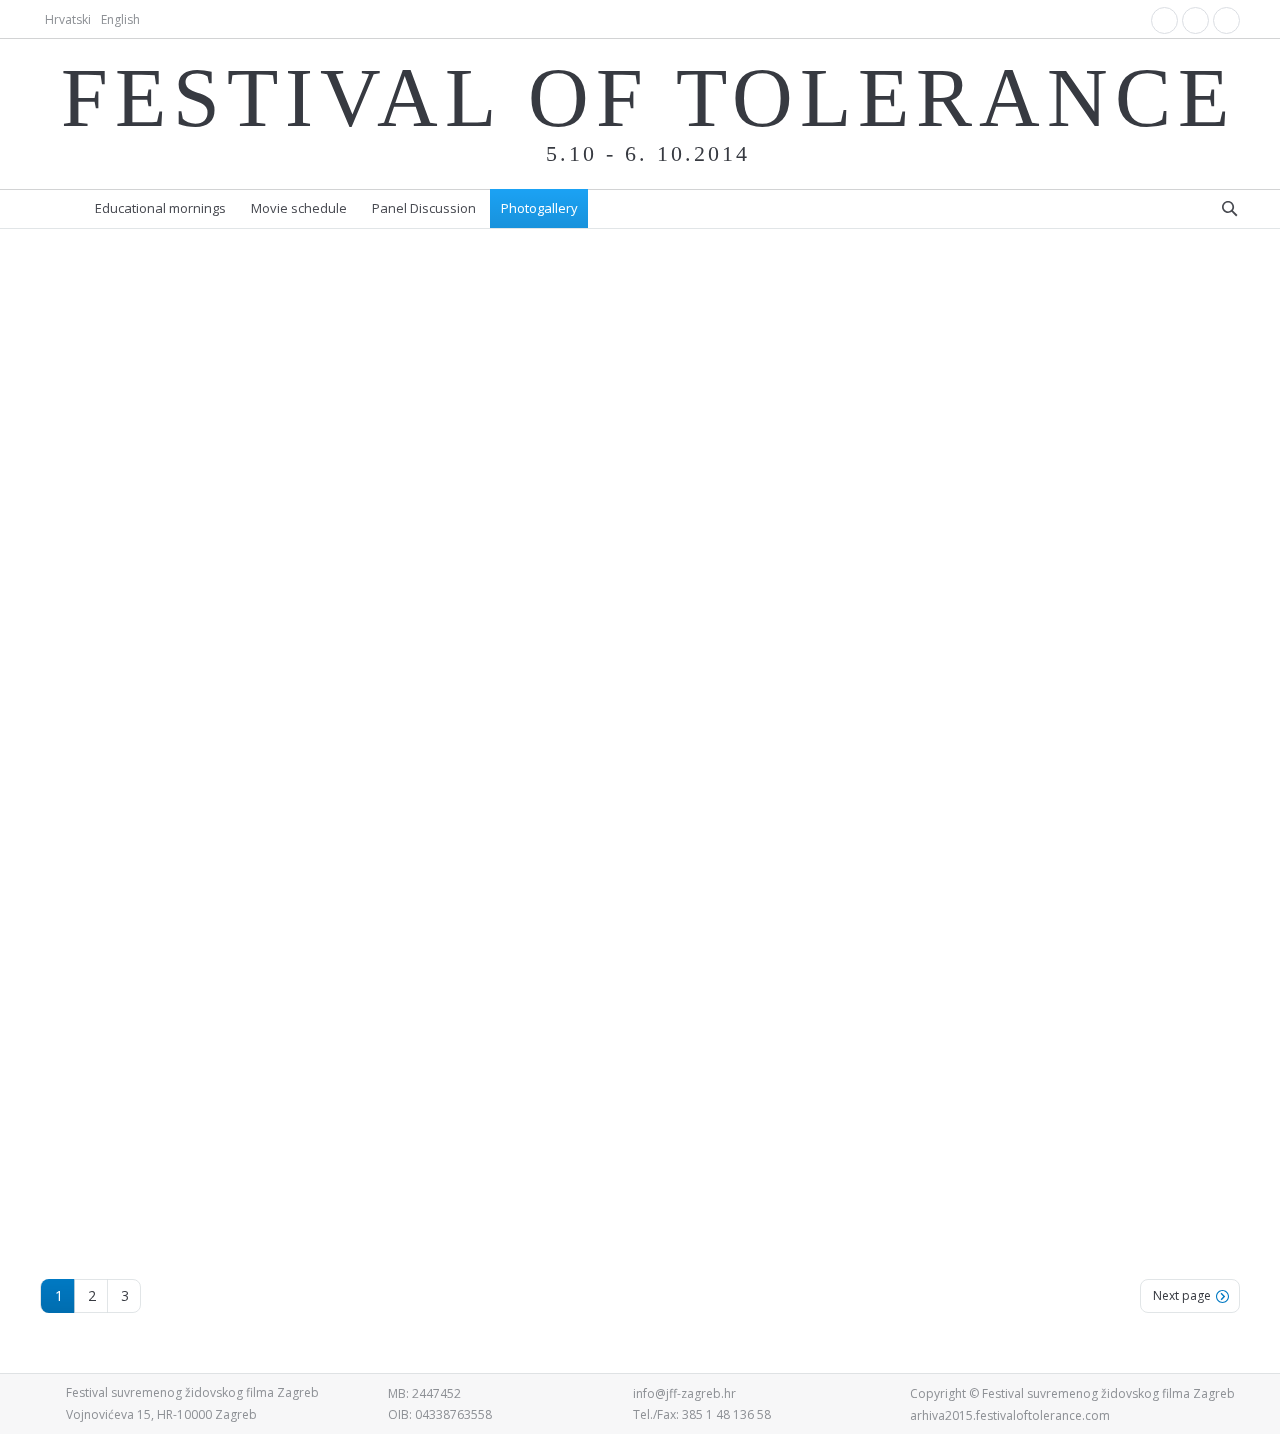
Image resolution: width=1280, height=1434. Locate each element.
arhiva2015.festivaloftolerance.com (1010, 1415)
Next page (1182, 1295)
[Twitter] (1226, 20)
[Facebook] (1164, 20)
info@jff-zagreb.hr (684, 1393)
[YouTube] (1195, 20)
